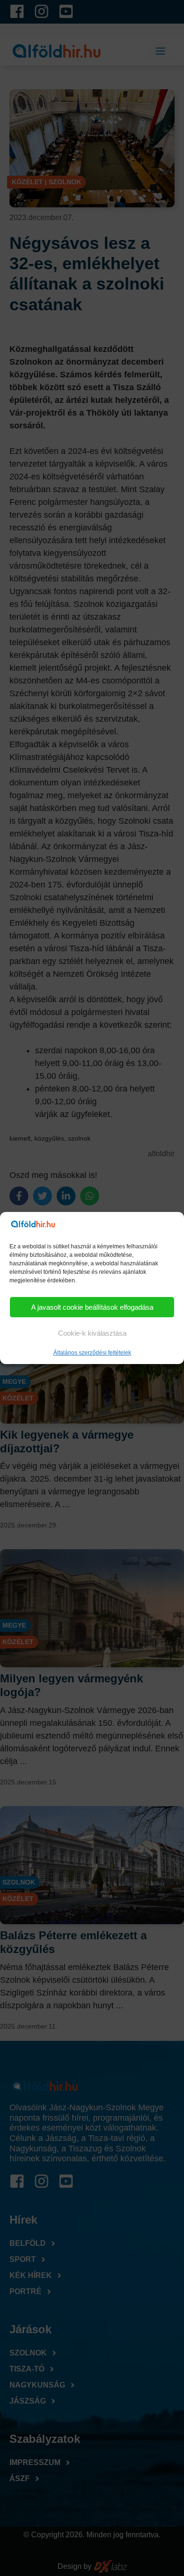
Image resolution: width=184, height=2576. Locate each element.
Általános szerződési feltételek (92, 1353)
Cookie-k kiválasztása (92, 1333)
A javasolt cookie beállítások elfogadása (92, 1307)
